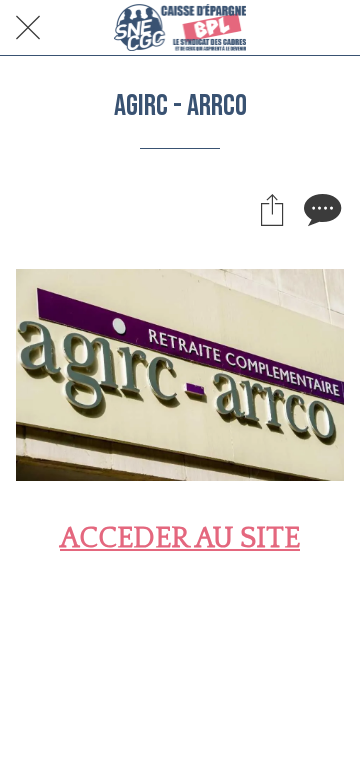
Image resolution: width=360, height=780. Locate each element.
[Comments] (320, 209)
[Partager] (272, 209)
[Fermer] (28, 28)
